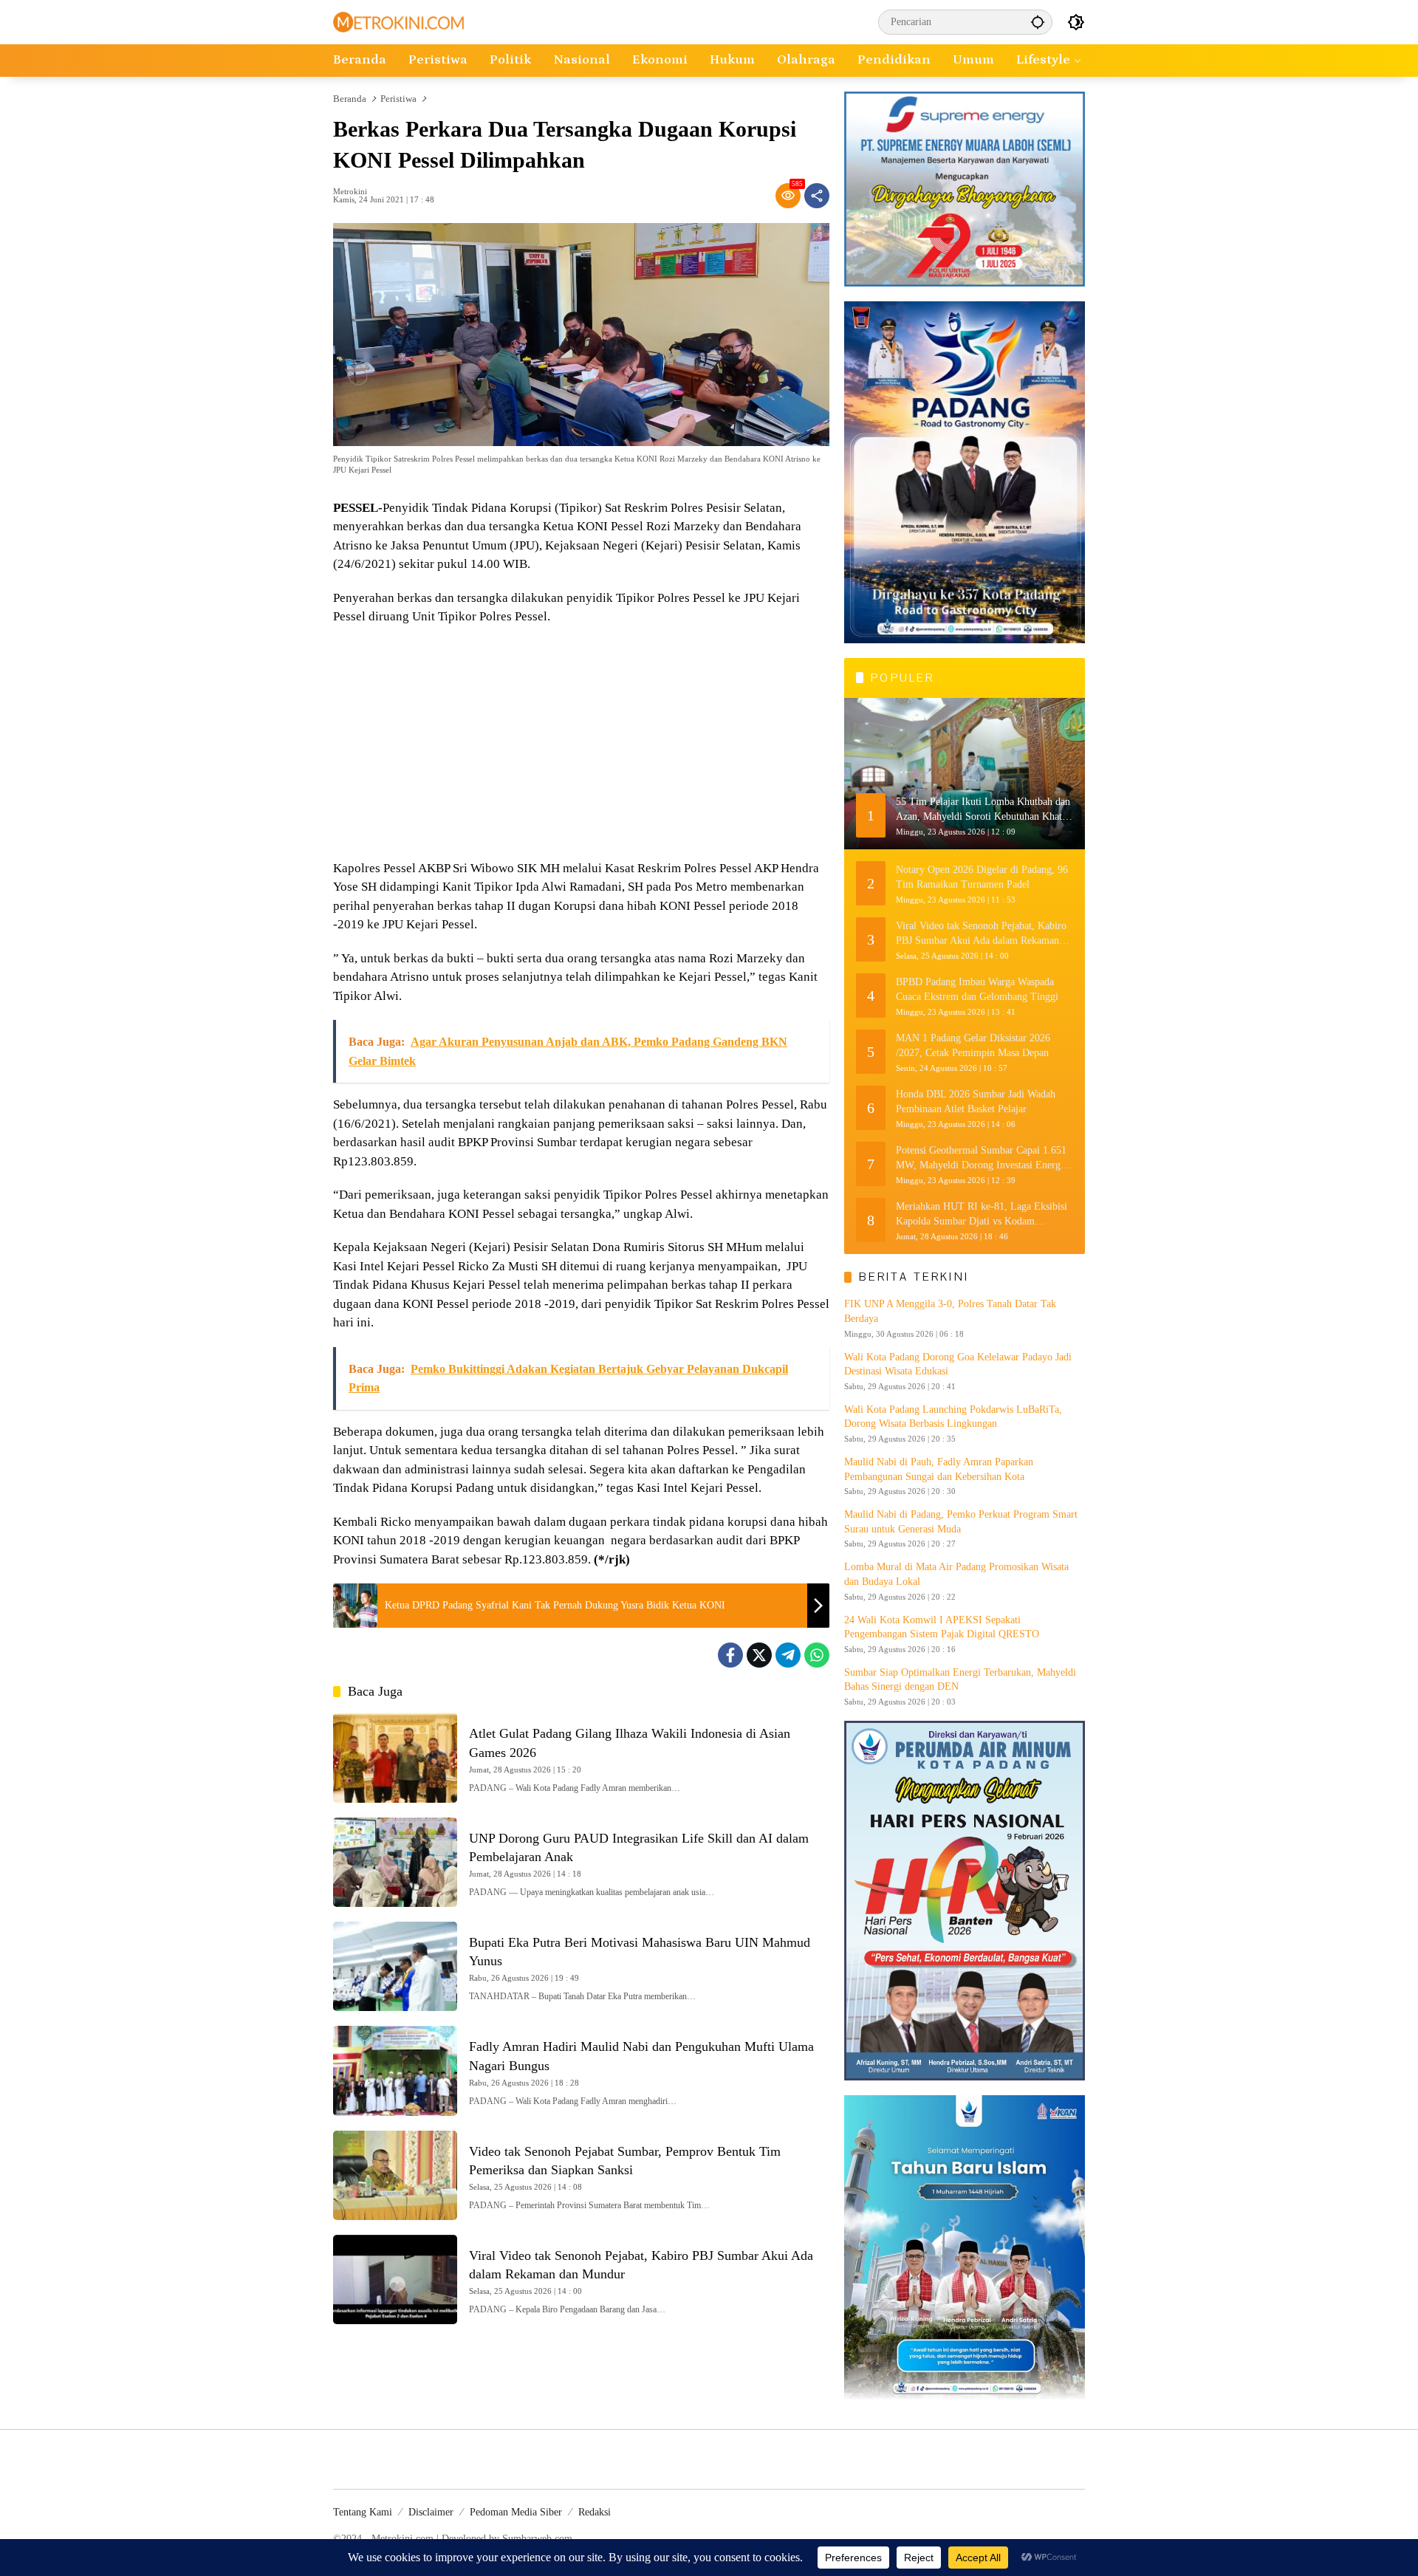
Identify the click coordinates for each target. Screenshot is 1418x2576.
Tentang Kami (363, 2512)
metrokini (350, 192)
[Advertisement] (581, 744)
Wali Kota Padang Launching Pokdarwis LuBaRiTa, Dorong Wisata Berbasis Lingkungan (953, 1417)
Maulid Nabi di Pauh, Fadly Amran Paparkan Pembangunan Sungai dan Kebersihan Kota (939, 1469)
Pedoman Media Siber (516, 2512)
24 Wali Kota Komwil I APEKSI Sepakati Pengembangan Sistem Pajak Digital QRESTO (942, 1627)
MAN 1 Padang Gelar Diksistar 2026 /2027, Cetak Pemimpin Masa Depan (973, 1045)
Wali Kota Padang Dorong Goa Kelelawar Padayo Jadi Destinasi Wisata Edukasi (958, 1364)
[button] (1038, 22)
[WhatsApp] (817, 1655)
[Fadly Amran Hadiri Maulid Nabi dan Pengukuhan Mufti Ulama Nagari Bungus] (395, 2070)
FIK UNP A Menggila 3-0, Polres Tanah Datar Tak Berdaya (950, 1311)
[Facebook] (730, 1655)
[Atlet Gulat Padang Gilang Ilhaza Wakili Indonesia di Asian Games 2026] (395, 1757)
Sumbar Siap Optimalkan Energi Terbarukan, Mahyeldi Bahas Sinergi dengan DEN (960, 1680)
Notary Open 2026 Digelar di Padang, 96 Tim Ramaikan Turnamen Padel (982, 877)
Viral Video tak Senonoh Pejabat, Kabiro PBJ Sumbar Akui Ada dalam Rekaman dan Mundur (981, 934)
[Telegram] (788, 1655)
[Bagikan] (817, 196)
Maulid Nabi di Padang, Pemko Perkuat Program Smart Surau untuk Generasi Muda (961, 1522)
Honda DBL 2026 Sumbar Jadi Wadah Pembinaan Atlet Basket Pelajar (976, 1102)
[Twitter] (759, 1655)
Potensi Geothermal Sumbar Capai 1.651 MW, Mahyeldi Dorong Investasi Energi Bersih (981, 1158)
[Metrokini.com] (398, 21)
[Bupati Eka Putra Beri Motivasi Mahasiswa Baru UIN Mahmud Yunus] (395, 1966)
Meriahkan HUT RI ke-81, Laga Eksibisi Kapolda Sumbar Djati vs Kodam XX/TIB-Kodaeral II (982, 1215)
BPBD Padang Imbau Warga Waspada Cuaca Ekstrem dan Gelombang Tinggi (977, 989)
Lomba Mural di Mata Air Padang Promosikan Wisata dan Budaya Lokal (956, 1574)
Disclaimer (431, 2512)
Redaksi (595, 2512)
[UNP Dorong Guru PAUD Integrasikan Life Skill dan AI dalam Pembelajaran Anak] (395, 1862)
